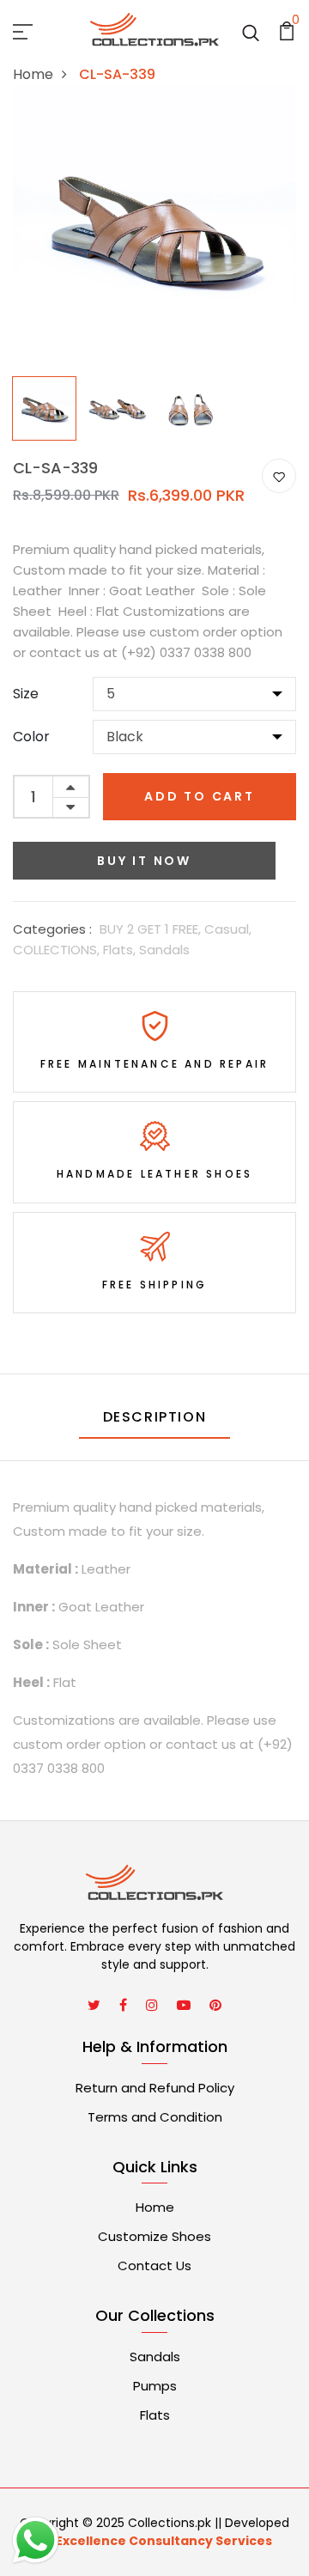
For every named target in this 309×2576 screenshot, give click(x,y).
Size (26, 694)
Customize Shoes (154, 2236)
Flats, (121, 950)
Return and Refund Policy (155, 2088)
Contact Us (154, 2265)
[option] (45, 404)
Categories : (52, 929)
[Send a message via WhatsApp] (36, 2540)
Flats (155, 2415)
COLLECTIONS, (58, 950)
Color (31, 737)
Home (33, 74)
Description (155, 1417)
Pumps (155, 2386)
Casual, (228, 929)
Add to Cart (200, 796)
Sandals (164, 950)
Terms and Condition (155, 2117)
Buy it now (144, 861)
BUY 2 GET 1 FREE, (152, 929)
